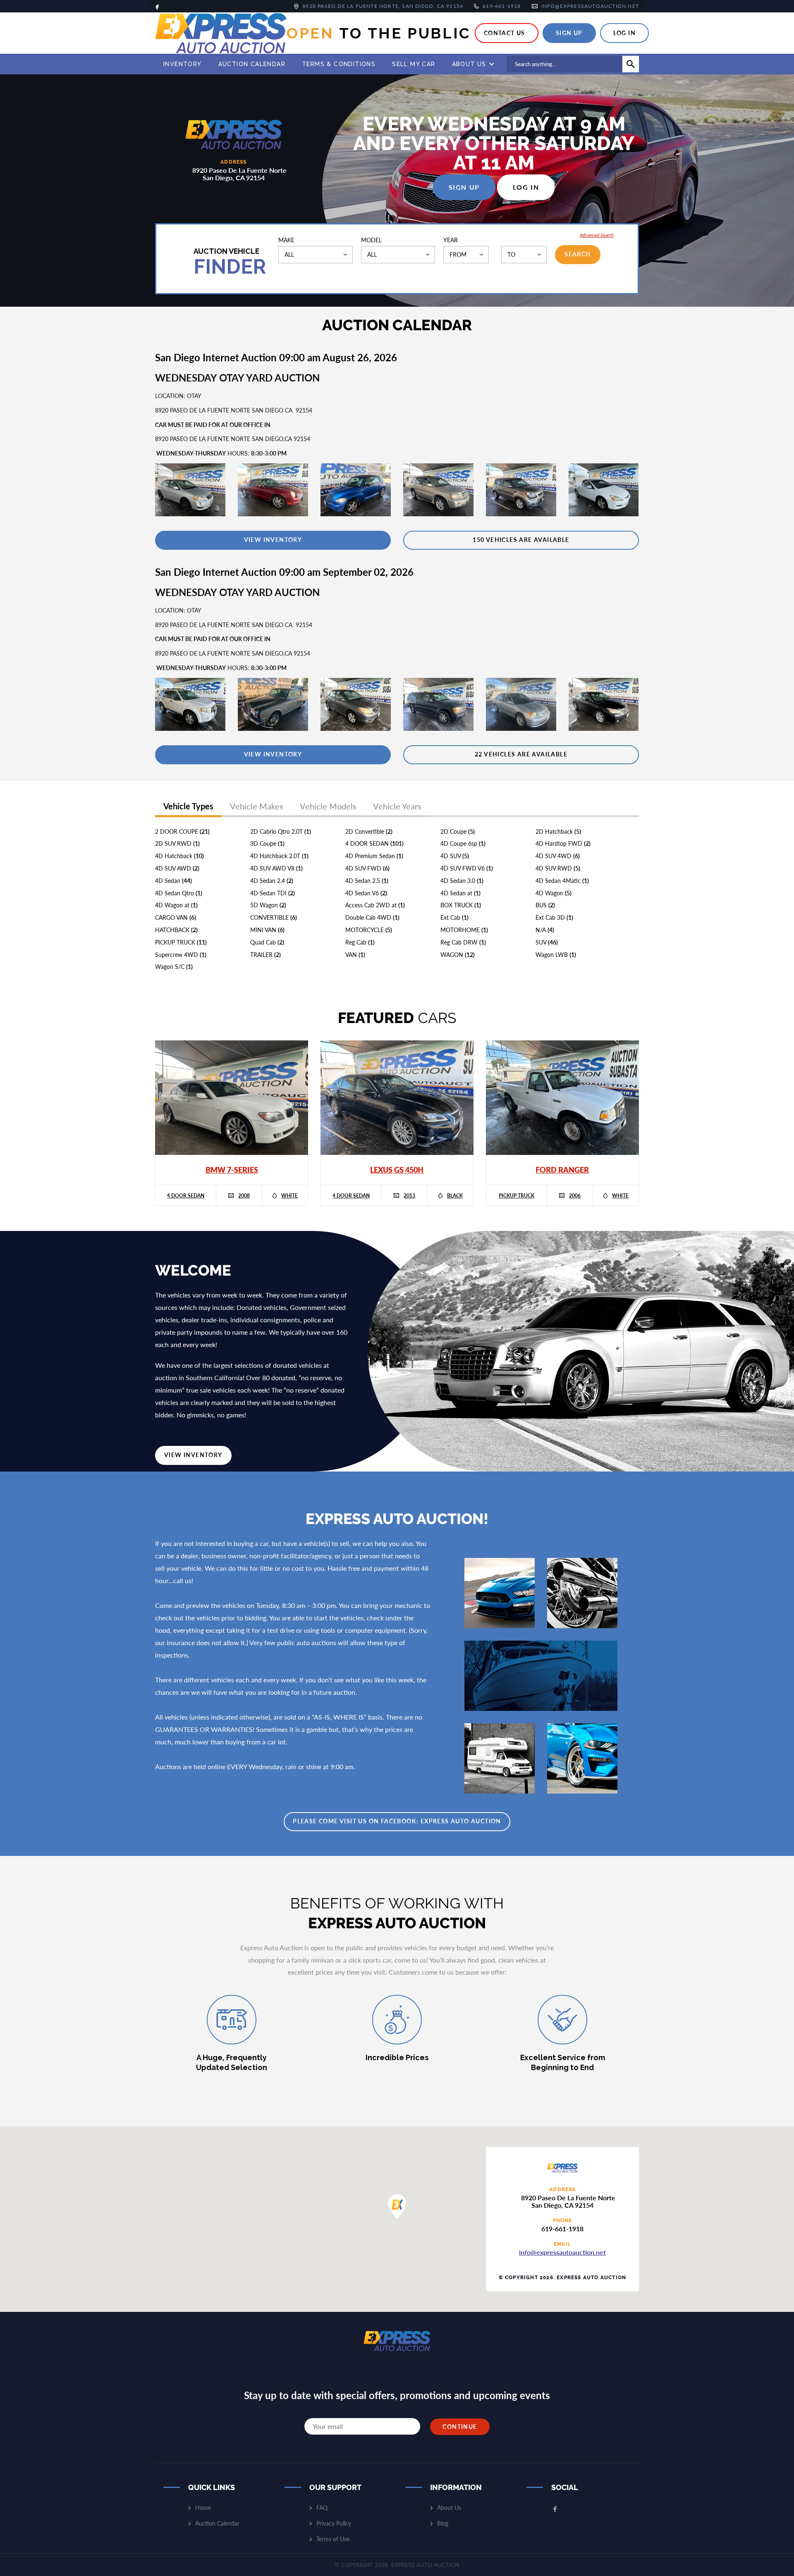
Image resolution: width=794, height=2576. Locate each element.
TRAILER (265, 955)
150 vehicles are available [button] (521, 540)
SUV (547, 942)
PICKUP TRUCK (181, 942)
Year (451, 240)
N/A (545, 930)
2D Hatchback (558, 831)
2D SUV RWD (177, 843)
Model (371, 240)
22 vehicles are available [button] (521, 754)
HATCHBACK (176, 930)
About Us (469, 64)
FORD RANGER (562, 1170)
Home (203, 2508)
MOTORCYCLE (369, 930)
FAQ (322, 2508)
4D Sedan (173, 881)
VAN (355, 955)
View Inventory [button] (193, 1455)
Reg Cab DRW (463, 942)
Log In (624, 33)
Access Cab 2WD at (375, 905)
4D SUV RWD (558, 868)
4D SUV (455, 856)
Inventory (183, 64)
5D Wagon (268, 905)
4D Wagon (554, 893)
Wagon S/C (174, 967)
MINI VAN (267, 930)
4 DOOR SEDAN (374, 843)
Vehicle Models (328, 806)
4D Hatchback (179, 856)
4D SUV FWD (367, 868)
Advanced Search (597, 235)
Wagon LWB (556, 955)
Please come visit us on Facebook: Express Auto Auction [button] (397, 1821)
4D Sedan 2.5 (367, 881)
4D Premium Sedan (374, 856)
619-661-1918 (562, 2229)
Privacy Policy (334, 2523)
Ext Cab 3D (554, 917)
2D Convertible (369, 831)
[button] (273, 540)
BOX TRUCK (461, 905)
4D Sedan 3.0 (462, 881)
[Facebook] (157, 6)
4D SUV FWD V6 (467, 868)
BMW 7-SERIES (232, 1170)
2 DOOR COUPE (182, 831)
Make (286, 240)
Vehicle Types (188, 806)
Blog (443, 2523)
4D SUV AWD (177, 868)
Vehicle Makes (257, 806)
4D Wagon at (176, 905)
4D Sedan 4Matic (562, 881)
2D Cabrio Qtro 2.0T (281, 831)
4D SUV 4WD (558, 856)
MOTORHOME (464, 930)
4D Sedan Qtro (179, 893)
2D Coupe (458, 831)
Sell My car (414, 64)
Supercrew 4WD (181, 955)
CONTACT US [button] (505, 33)
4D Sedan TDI (273, 893)
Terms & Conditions (339, 64)
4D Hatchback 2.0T (279, 856)
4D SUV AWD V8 (276, 868)
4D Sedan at (460, 893)
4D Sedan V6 (366, 893)
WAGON (458, 955)
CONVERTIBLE (274, 917)
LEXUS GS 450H (397, 1170)
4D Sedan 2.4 (272, 881)
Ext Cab (454, 917)
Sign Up (569, 33)
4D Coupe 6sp (463, 843)
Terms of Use (333, 2539)
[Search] (631, 64)
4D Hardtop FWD (563, 843)
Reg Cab (360, 942)
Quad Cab (267, 942)
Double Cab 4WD (372, 917)
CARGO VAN (176, 917)
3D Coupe (267, 843)
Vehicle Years (397, 806)
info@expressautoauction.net (562, 2252)
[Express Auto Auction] (221, 33)
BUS (545, 905)
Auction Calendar (252, 64)
